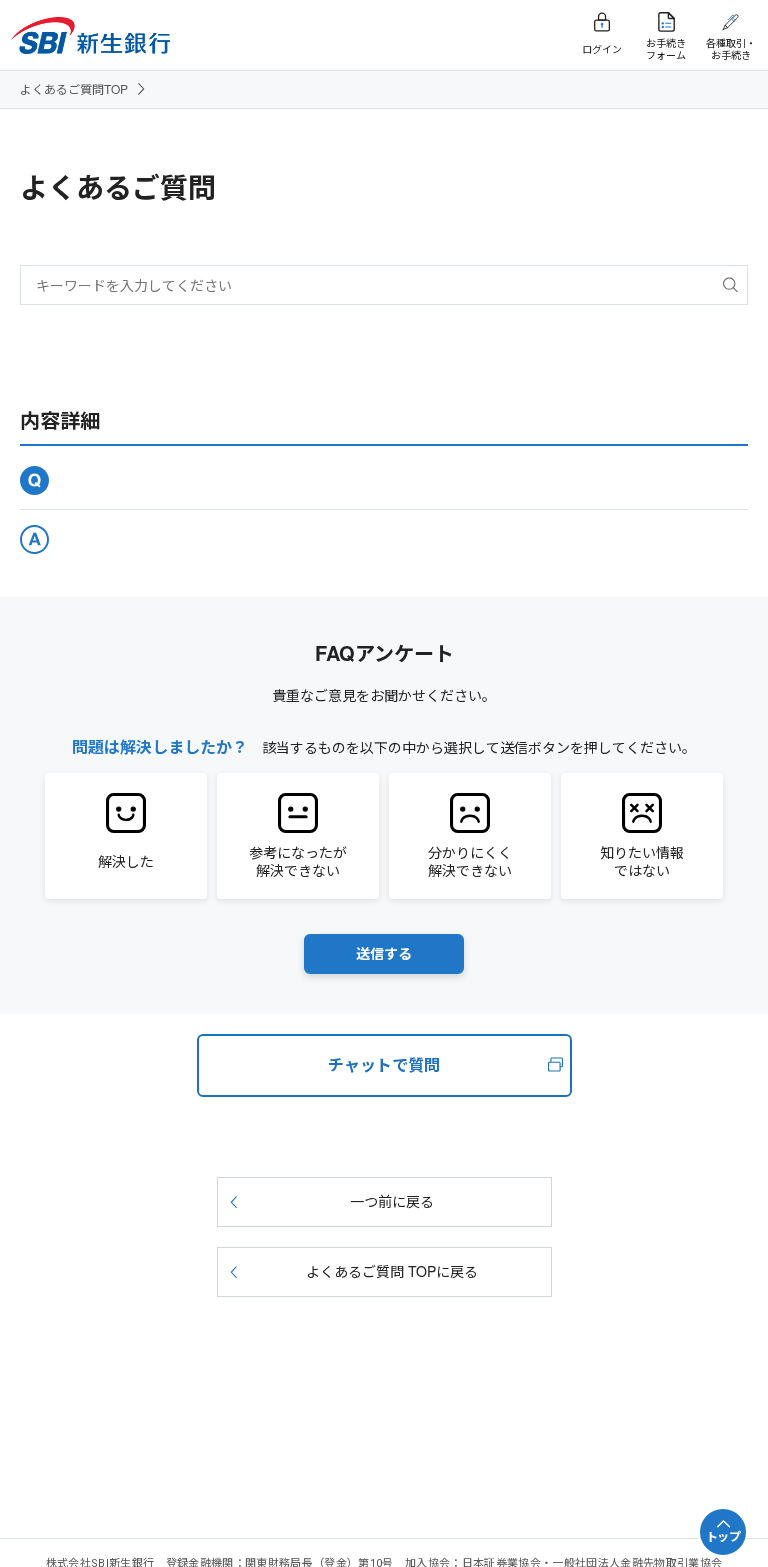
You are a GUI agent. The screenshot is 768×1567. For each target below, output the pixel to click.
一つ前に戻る (392, 1201)
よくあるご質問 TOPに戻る (392, 1271)
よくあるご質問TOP (74, 88)
